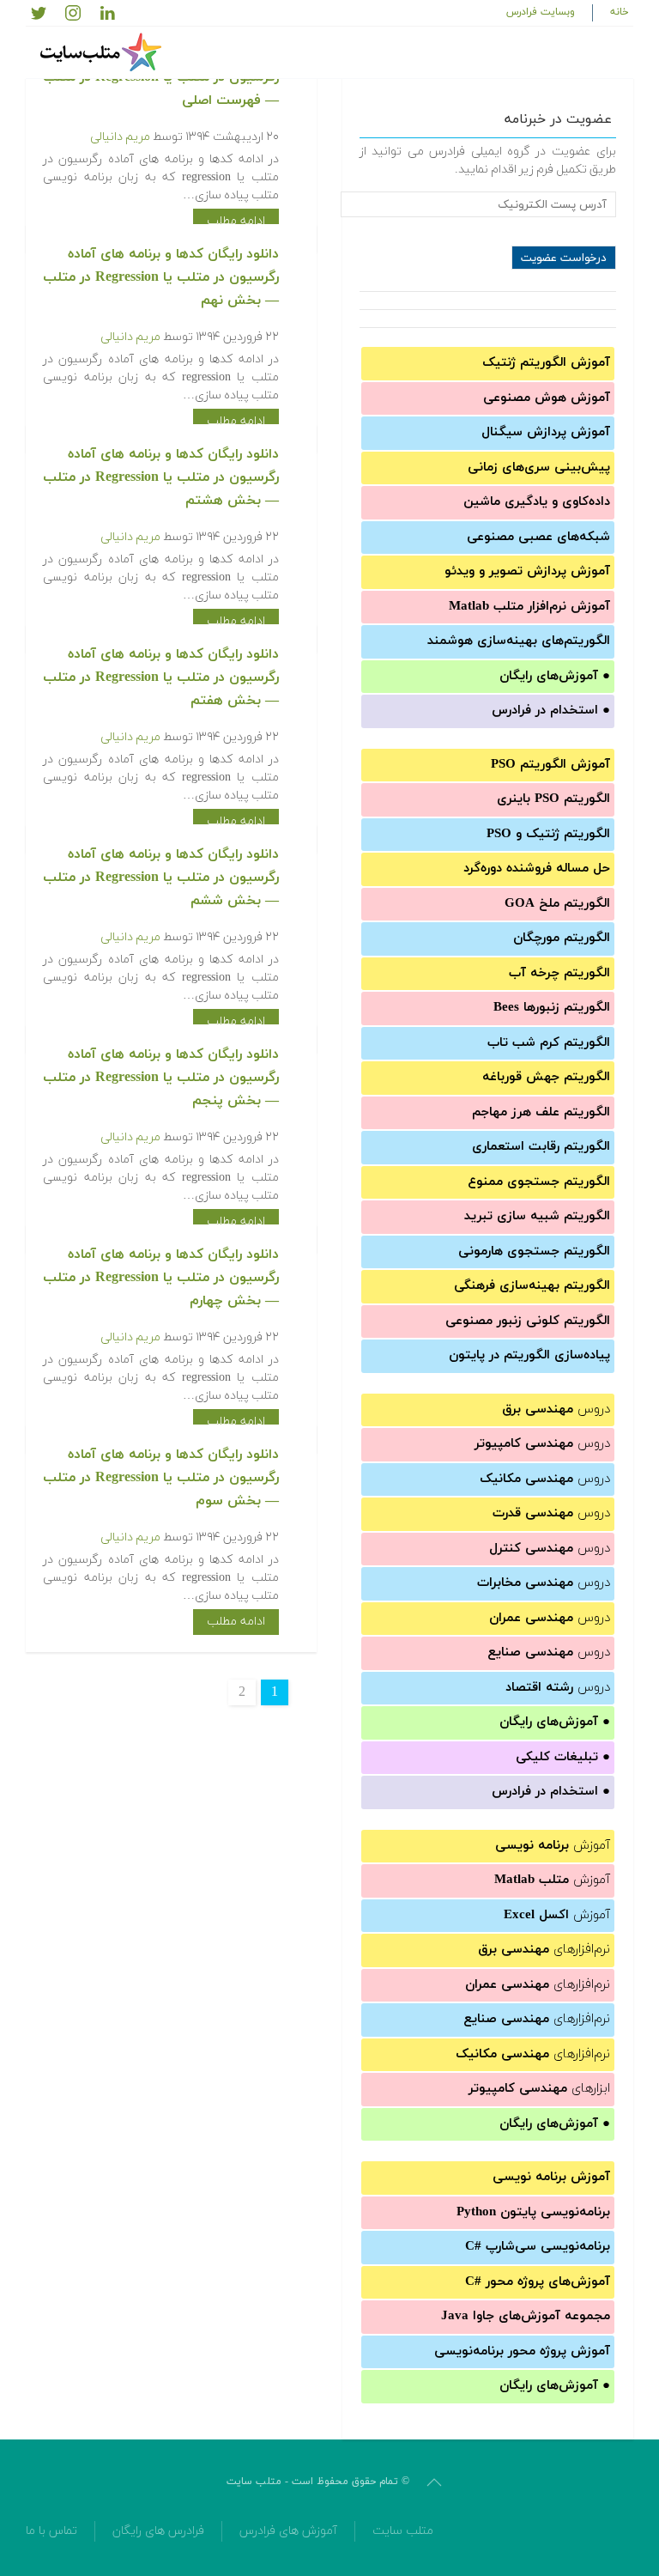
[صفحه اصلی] (103, 52)
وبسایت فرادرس (541, 12)
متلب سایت (403, 2531)
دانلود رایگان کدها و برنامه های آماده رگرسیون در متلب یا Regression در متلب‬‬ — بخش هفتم (161, 677)
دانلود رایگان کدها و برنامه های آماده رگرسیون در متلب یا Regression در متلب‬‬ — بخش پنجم (161, 1078)
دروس (556, 1410)
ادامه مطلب (236, 221)
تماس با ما (51, 2531)
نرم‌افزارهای (544, 1950)
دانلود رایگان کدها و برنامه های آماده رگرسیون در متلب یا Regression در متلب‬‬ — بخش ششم (161, 878)
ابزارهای (539, 2089)
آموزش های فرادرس (288, 2531)
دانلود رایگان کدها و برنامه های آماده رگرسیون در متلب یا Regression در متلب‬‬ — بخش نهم (161, 277)
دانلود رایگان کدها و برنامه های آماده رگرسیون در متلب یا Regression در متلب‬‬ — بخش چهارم (161, 1278)
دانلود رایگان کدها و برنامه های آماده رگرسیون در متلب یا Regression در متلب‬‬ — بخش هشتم (161, 477)
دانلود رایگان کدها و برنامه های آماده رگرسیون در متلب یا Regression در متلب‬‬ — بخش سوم (161, 1478)
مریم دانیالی (120, 137)
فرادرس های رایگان (158, 2531)
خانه (620, 12)
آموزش (553, 1846)
